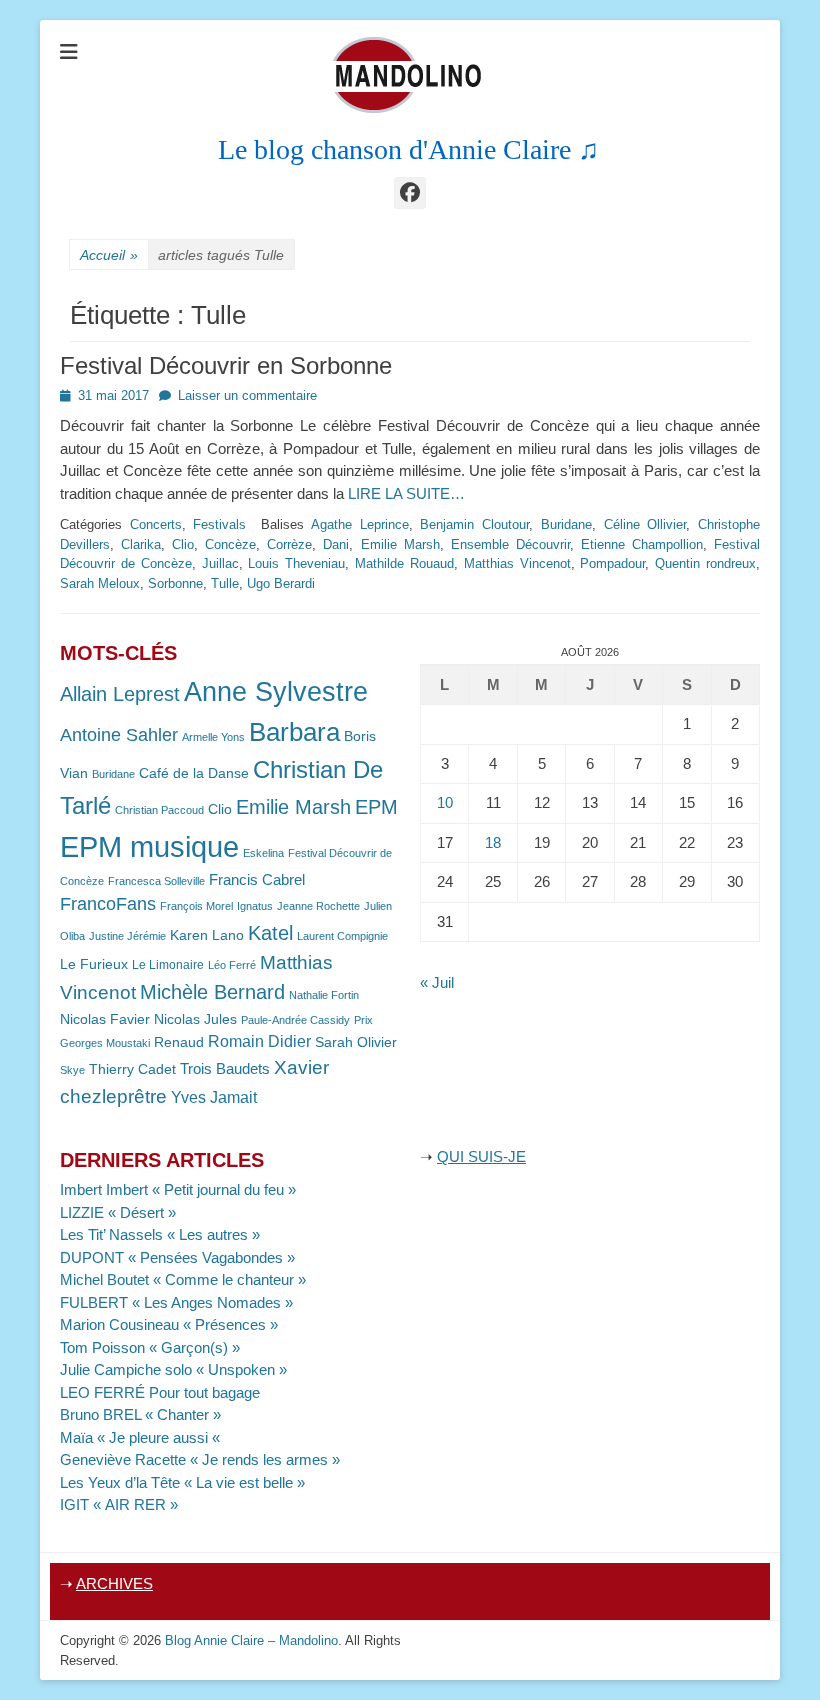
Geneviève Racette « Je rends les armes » (200, 1459)
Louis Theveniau (296, 563)
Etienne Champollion (642, 544)
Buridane (566, 524)
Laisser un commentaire (247, 395)
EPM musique (149, 846)
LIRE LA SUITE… (406, 493)
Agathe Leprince (360, 524)
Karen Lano (207, 935)
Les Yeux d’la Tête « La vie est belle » (182, 1482)
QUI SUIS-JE (481, 1156)
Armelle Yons (213, 737)
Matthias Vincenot (517, 563)
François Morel (196, 906)
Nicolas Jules (195, 1019)
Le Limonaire (168, 965)
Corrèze (289, 544)
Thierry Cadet (132, 1069)
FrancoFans (108, 904)
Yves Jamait (214, 1097)
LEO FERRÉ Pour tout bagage (160, 1392)
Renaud (179, 1042)
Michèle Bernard (212, 991)
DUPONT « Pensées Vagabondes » (177, 1257)
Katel (270, 932)
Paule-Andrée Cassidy (295, 1020)
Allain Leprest (120, 694)
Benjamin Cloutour (474, 524)
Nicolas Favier (105, 1019)
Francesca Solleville (156, 881)
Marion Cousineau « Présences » (169, 1324)
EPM (376, 806)
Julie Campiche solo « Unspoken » (173, 1369)
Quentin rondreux (705, 563)
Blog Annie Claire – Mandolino (251, 1640)
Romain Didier (259, 1041)
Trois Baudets (225, 1069)
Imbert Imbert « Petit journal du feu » (178, 1189)
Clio (183, 544)
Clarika (141, 544)
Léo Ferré (232, 965)
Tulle (225, 583)
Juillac (220, 563)
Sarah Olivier (356, 1042)
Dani (336, 544)
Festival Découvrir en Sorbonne (226, 365)
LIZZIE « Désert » (118, 1212)
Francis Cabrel (257, 880)
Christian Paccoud (159, 810)
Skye (72, 1070)
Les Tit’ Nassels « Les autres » (160, 1234)
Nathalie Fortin (324, 995)
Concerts (156, 524)
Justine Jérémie (127, 936)
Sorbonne (175, 583)
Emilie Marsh (400, 544)
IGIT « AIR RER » (119, 1504)
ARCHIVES (114, 1583)
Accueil (109, 255)
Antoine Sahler (119, 735)
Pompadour (612, 563)
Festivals (219, 524)
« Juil (437, 982)
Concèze (230, 544)
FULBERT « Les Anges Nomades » (176, 1302)
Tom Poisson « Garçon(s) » (150, 1347)
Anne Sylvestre (276, 691)
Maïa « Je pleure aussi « (142, 1437)
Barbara (294, 732)
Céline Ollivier (645, 524)
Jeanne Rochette (318, 906)
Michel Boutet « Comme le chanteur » (183, 1279)
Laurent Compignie (342, 936)
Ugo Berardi (281, 583)
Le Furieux (94, 964)
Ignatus (255, 906)
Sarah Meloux (100, 583)
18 (493, 842)
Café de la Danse (194, 773)
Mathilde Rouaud (404, 563)
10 (445, 802)
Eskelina (263, 853)
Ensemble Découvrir (510, 544)
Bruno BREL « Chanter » (140, 1414)
